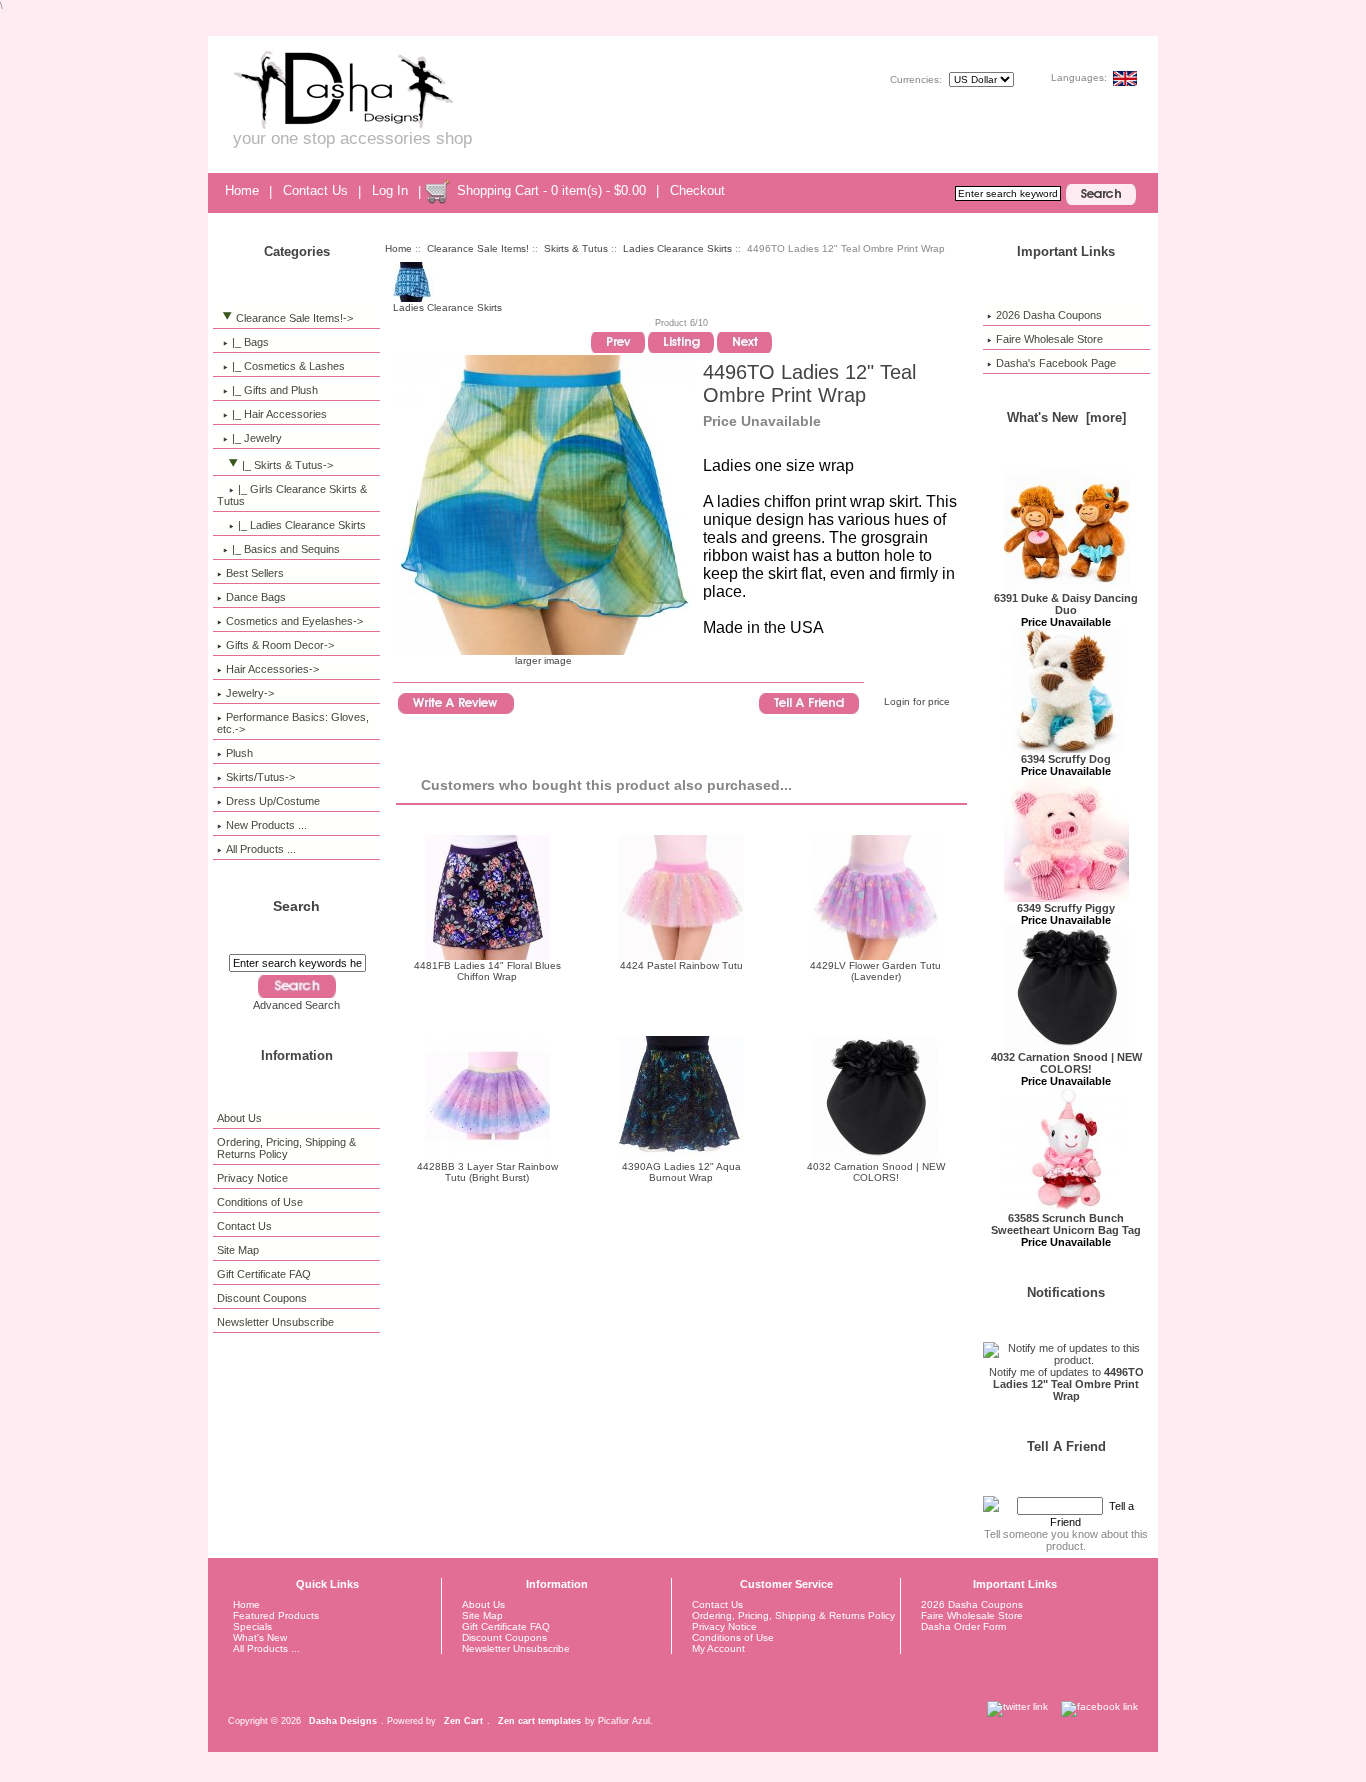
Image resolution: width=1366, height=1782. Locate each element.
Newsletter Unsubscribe (275, 1322)
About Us (239, 1118)
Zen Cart (463, 1721)
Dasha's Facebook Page (1056, 363)
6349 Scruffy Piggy (1066, 908)
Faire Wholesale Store (1049, 339)
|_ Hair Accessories (279, 414)
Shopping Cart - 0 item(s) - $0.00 (551, 190)
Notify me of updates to (1066, 1384)
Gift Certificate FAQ (264, 1274)
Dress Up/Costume (273, 801)
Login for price (917, 701)
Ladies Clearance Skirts (677, 248)
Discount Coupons (262, 1298)
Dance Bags (256, 597)
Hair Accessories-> (272, 669)
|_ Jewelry (257, 438)
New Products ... (266, 825)
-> (294, 318)
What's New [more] (1066, 417)
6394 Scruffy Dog (1066, 759)
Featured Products (276, 1615)
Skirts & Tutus (576, 248)
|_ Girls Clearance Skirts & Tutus (292, 495)
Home (242, 190)
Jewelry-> (250, 693)
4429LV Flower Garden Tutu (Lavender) (875, 971)
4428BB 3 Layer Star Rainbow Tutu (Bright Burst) (487, 1172)
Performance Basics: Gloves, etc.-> (293, 723)
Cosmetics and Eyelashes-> (294, 621)
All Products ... (261, 849)
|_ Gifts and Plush (275, 390)
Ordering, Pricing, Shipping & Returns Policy (286, 1148)
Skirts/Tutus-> (260, 777)
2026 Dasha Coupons (1049, 315)
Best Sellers (255, 573)
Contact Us (315, 190)
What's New (260, 1637)
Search (296, 906)
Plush (239, 753)
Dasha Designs (343, 1721)
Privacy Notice (252, 1178)
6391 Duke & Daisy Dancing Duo (1066, 604)
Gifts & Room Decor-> (280, 645)
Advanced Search (296, 1005)
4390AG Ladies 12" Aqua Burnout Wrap (681, 1172)
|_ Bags (250, 342)
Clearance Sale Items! (478, 248)
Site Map (238, 1250)
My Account (718, 1648)
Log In (390, 190)
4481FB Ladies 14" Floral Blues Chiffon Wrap (487, 971)
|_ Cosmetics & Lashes (288, 366)
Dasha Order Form (963, 1626)
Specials (252, 1626)
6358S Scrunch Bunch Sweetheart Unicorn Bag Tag (1066, 1224)
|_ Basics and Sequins (286, 549)
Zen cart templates (539, 1721)
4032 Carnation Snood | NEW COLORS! (876, 1172)
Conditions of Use (260, 1202)
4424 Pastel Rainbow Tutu (681, 965)
